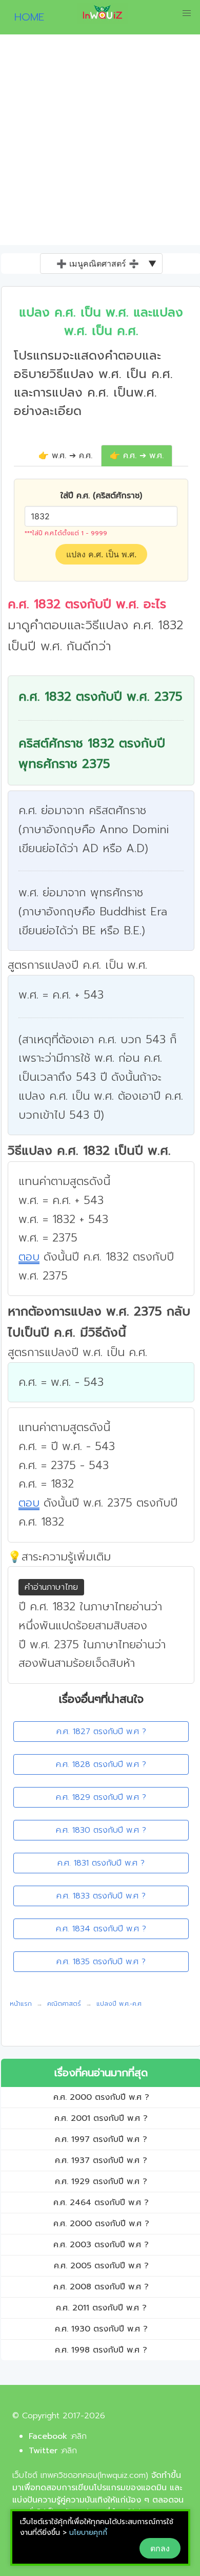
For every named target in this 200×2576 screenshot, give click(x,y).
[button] (187, 13)
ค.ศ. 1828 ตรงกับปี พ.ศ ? (101, 1764)
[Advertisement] (100, 140)
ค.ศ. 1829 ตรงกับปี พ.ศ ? (101, 1797)
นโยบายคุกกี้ (88, 2533)
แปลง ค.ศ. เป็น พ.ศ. (101, 554)
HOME (25, 17)
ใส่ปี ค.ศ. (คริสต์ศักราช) (101, 496)
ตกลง (160, 2548)
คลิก (79, 2436)
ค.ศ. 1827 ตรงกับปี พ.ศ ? (101, 1732)
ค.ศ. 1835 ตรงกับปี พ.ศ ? (101, 1962)
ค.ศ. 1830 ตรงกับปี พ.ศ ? (101, 1830)
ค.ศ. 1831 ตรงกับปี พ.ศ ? (101, 1863)
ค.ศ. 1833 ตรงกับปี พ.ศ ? (101, 1896)
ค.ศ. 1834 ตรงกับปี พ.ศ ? (101, 1929)
